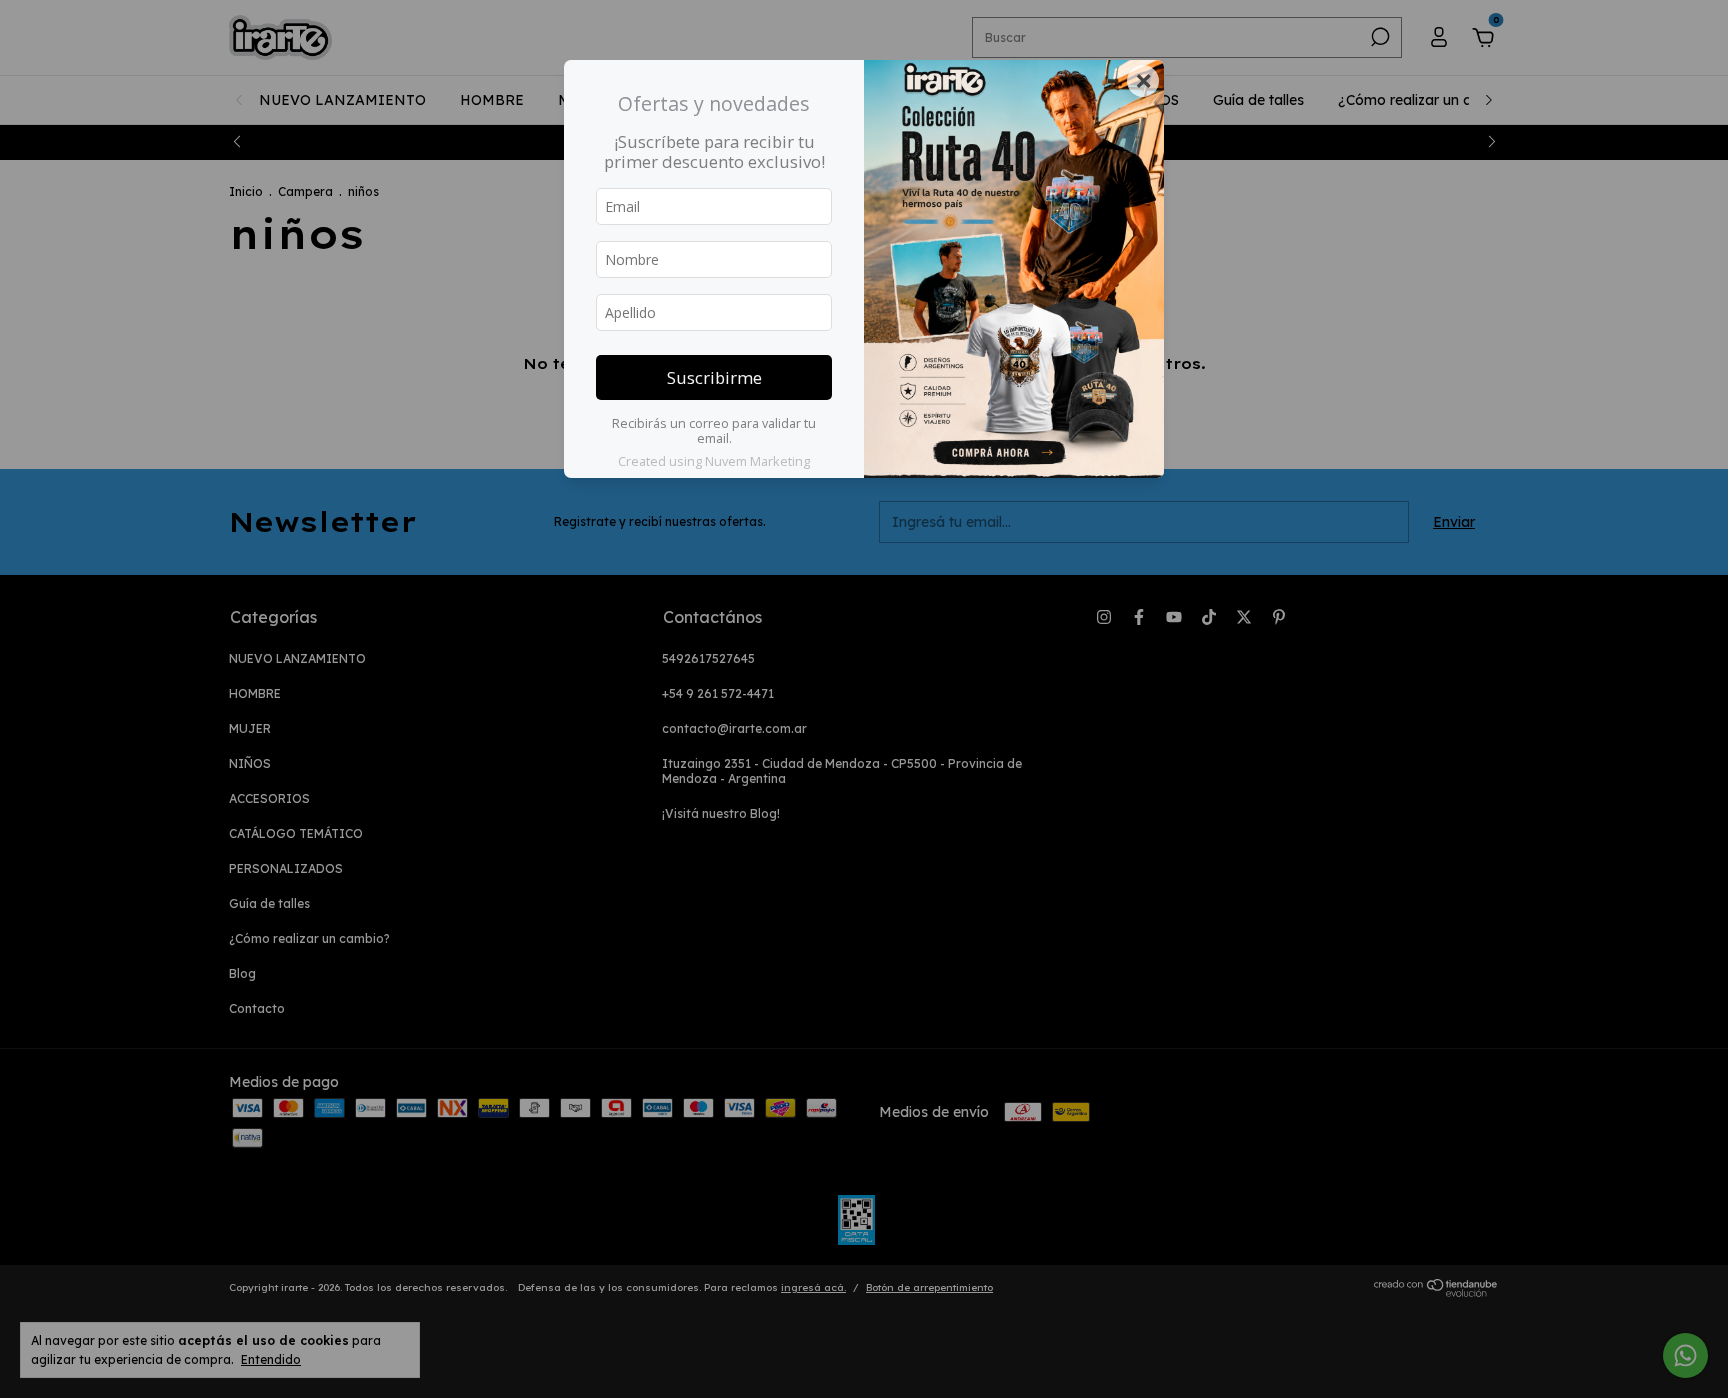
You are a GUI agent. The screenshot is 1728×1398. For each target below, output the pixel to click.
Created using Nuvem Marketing (714, 461)
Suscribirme (714, 377)
